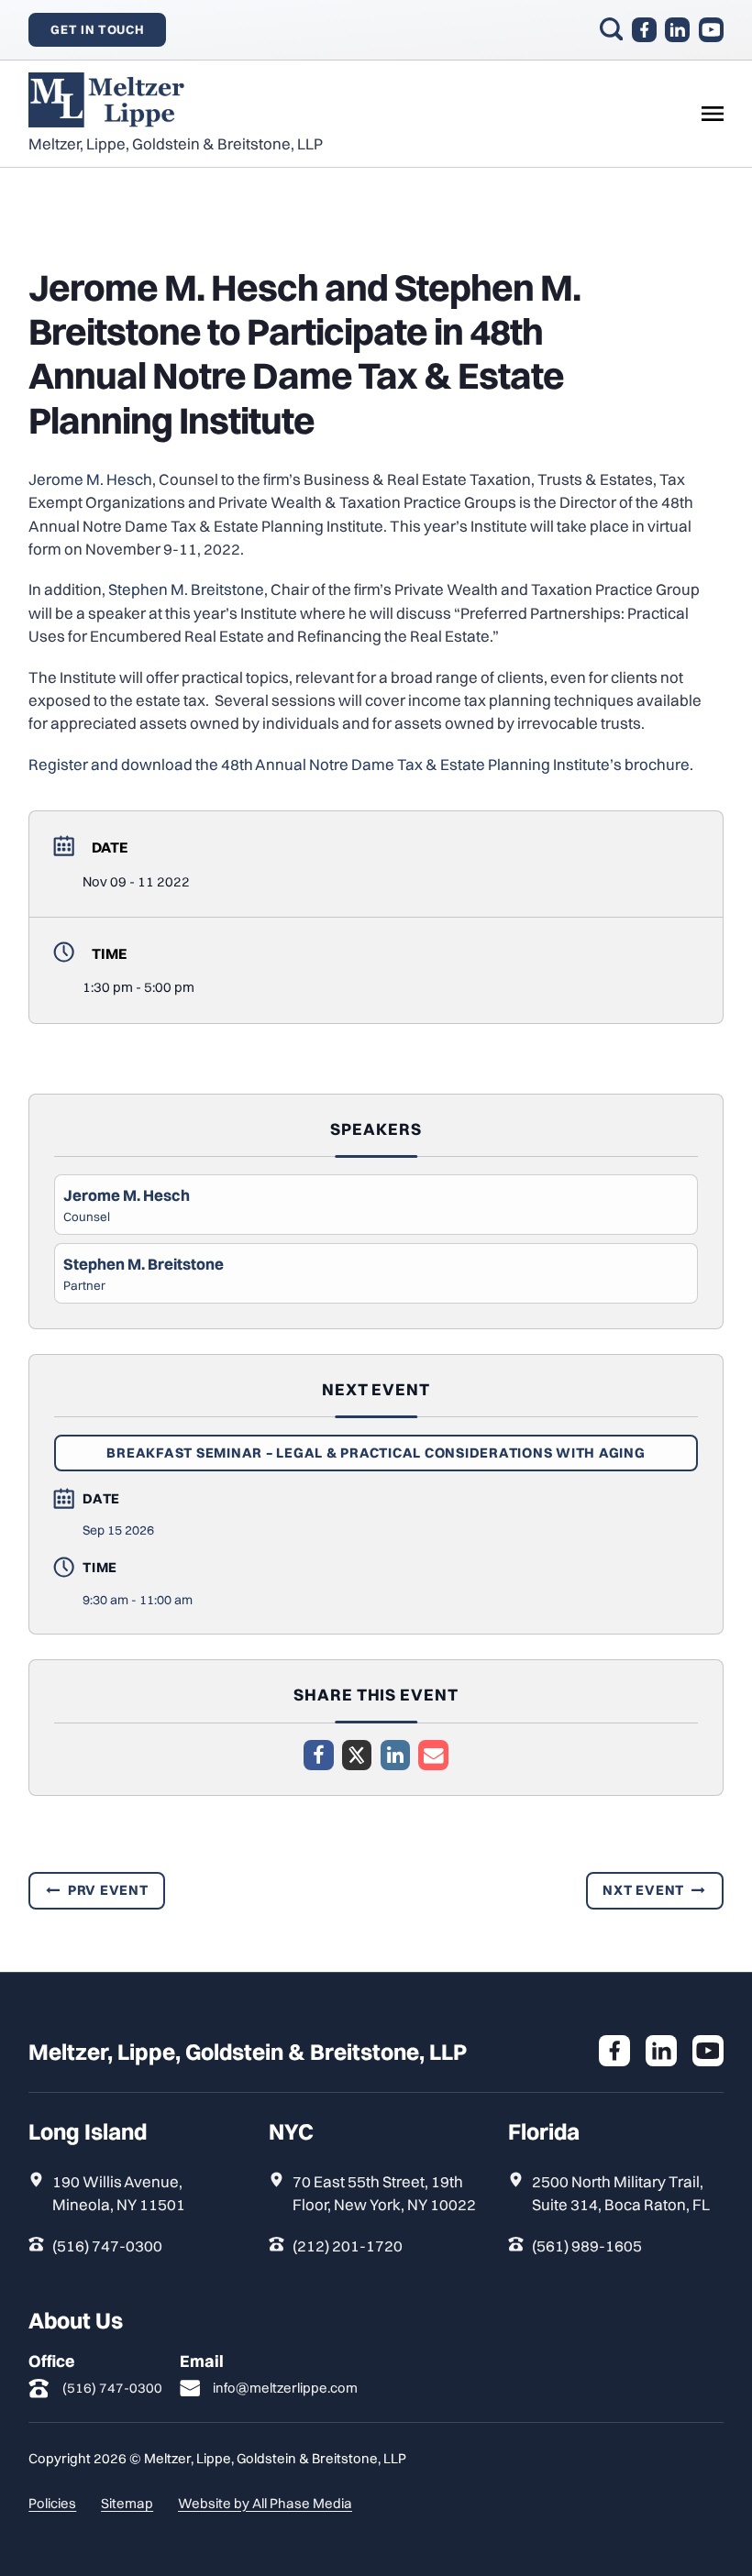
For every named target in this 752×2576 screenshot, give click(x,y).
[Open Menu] (713, 114)
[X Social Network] (357, 1755)
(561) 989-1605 (587, 2246)
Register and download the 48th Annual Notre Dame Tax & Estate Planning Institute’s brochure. (361, 764)
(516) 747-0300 (107, 2246)
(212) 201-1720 (348, 2246)
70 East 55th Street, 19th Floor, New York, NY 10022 (384, 2193)
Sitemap (127, 2503)
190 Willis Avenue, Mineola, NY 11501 (119, 2193)
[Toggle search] (611, 29)
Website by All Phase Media (265, 2503)
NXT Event (643, 1890)
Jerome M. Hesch (90, 479)
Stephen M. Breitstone (186, 589)
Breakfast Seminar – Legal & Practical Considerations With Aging (376, 1453)
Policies (52, 2503)
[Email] (433, 1755)
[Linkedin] (395, 1755)
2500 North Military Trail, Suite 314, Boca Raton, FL (621, 2193)
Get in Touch (97, 29)
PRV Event (108, 1890)
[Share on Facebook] (318, 1755)
